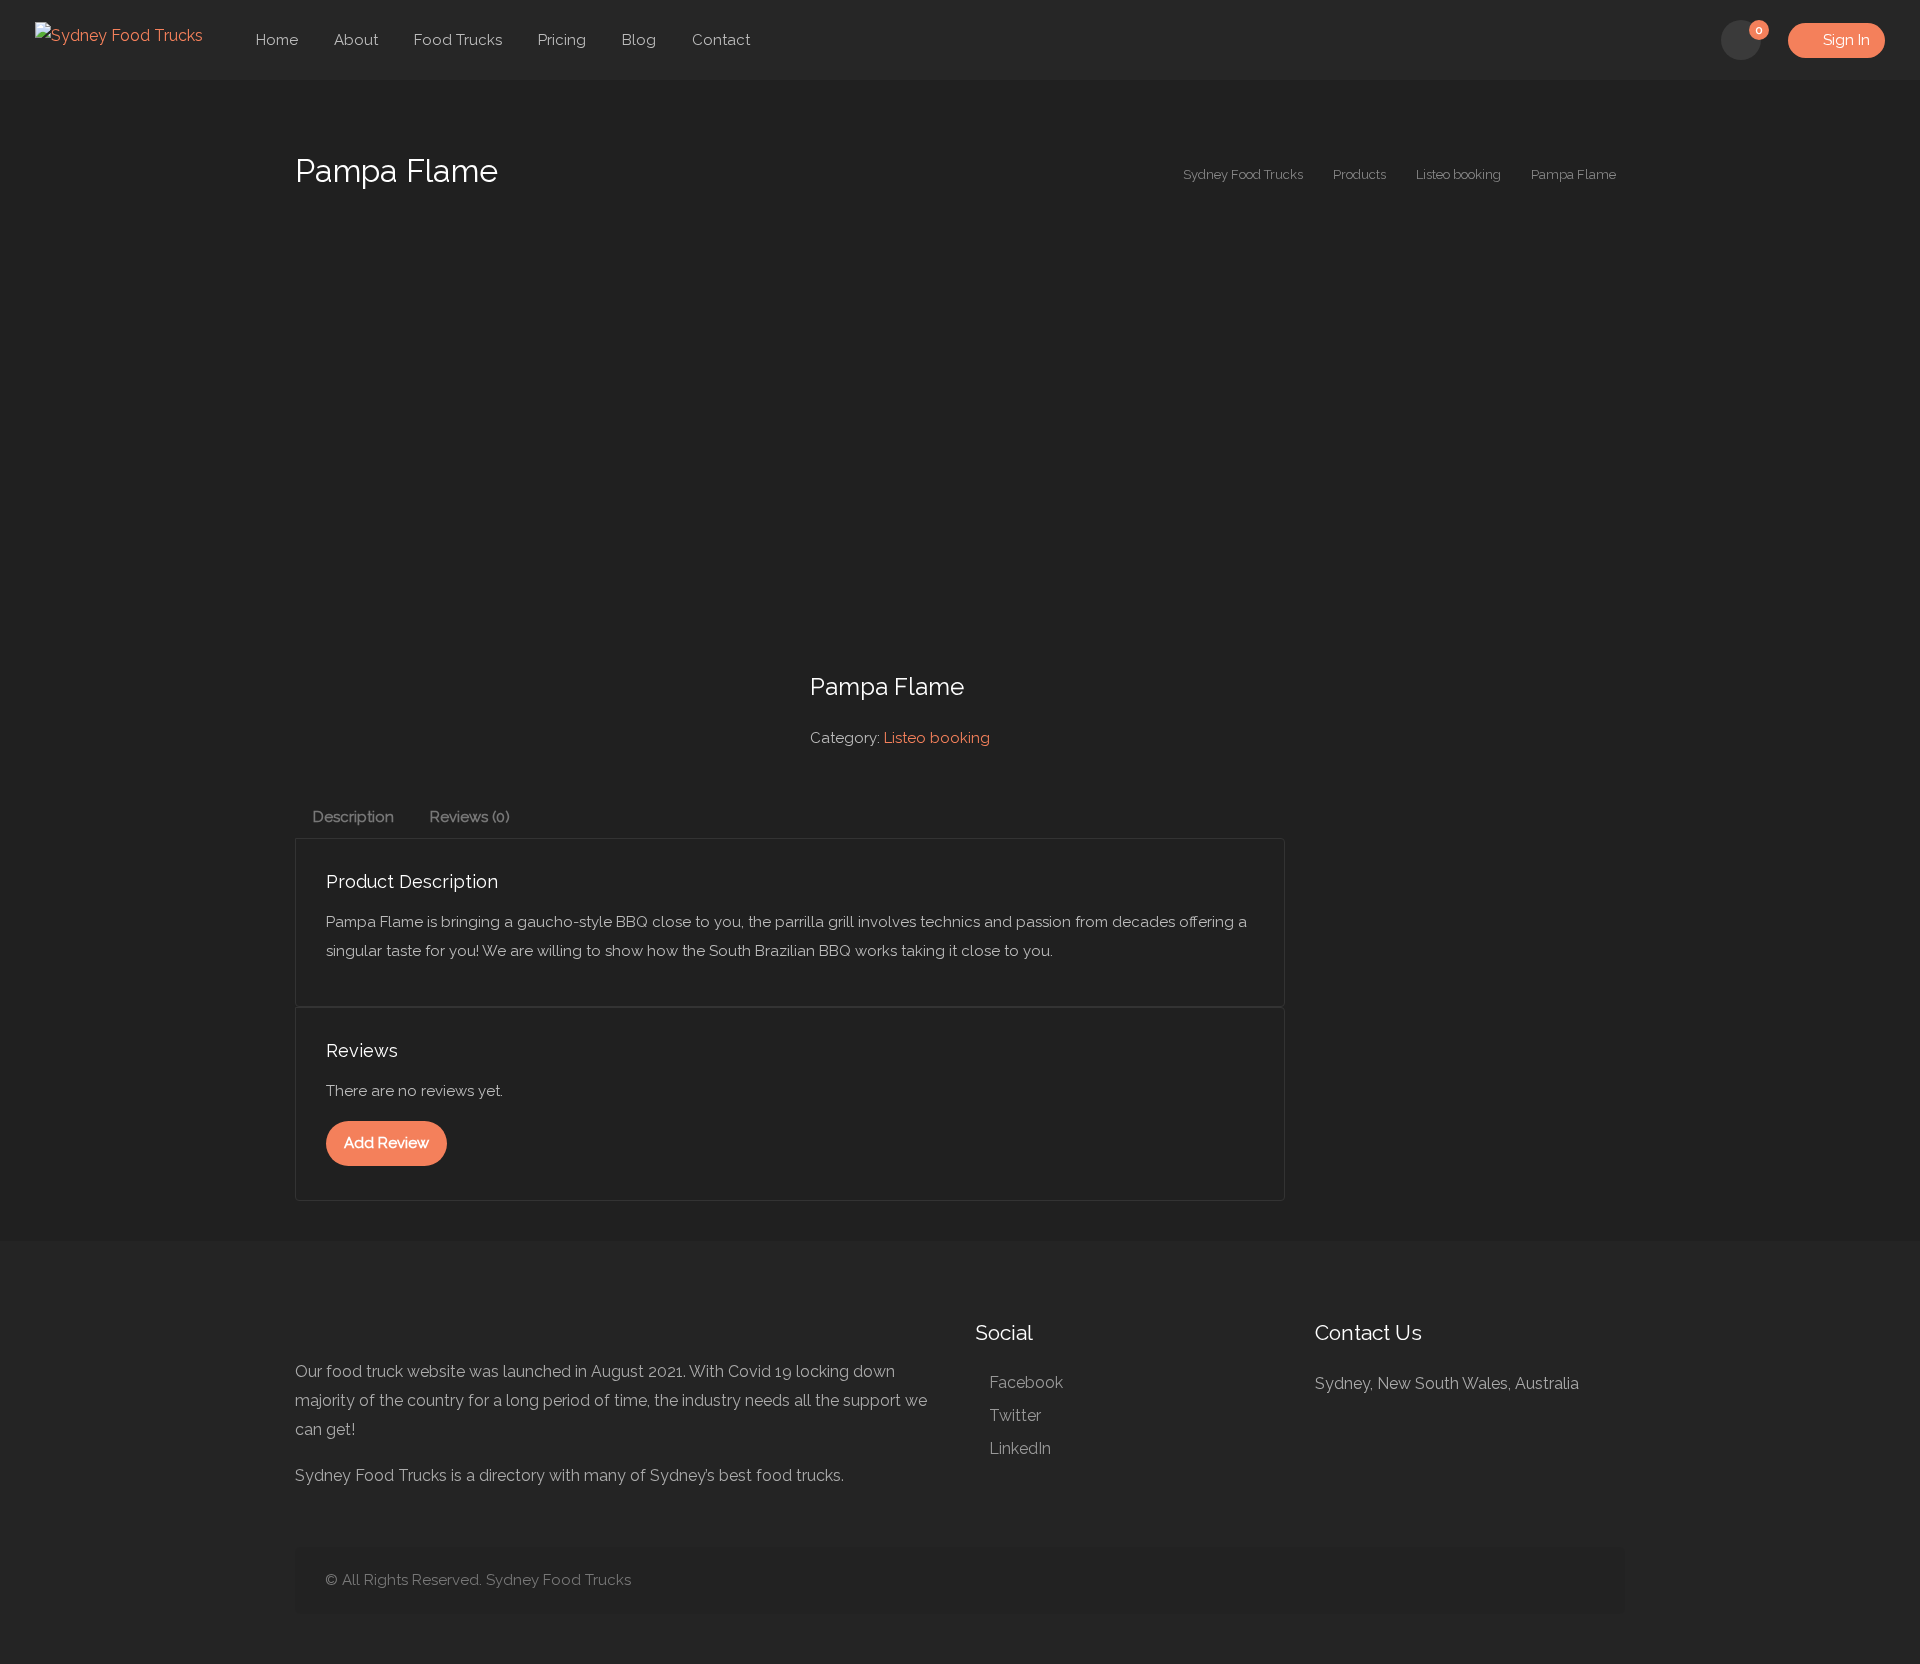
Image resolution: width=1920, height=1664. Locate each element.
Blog (639, 40)
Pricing (562, 40)
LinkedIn (1020, 1448)
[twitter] (1483, 1580)
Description (353, 817)
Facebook (1026, 1382)
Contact (721, 40)
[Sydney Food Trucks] (119, 34)
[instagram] (1582, 1580)
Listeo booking (937, 738)
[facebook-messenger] (1549, 1580)
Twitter (1015, 1415)
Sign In (1844, 40)
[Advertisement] (960, 459)
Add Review (386, 1143)
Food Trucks (458, 40)
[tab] (353, 817)
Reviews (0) (470, 817)
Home (277, 40)
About (356, 40)
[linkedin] (1516, 1580)
